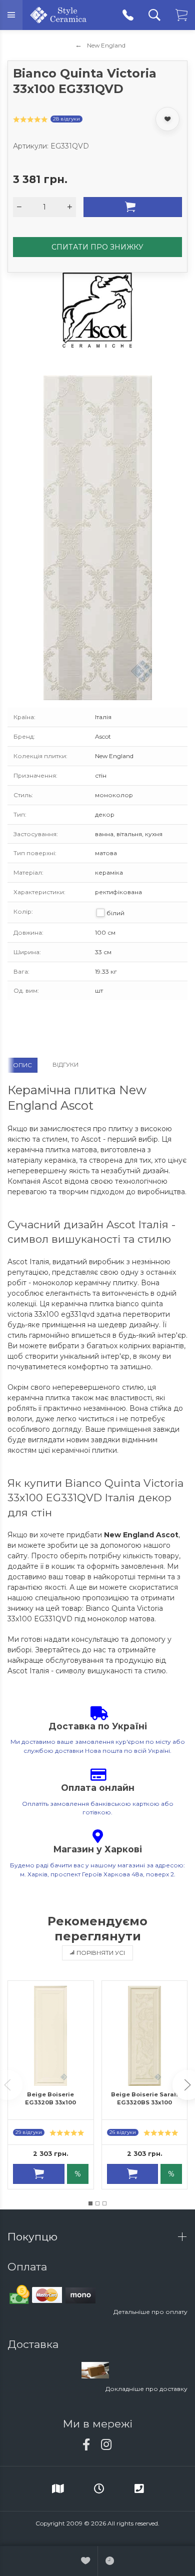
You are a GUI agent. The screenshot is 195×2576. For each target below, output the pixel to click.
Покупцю (34, 2237)
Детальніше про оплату (150, 2312)
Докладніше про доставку (146, 2389)
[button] (90, 2203)
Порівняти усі (101, 1953)
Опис (22, 1065)
